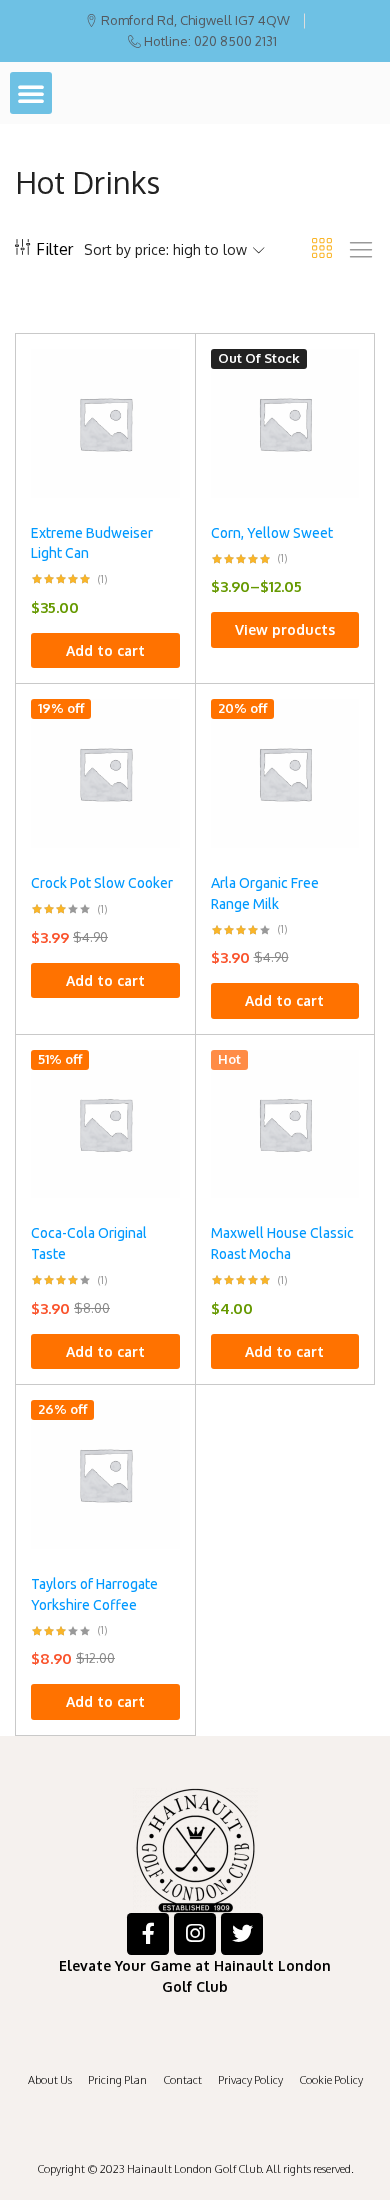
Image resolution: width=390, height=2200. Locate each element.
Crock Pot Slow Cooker (102, 883)
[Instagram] (195, 1934)
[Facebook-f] (148, 1934)
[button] (31, 93)
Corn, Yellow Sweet (272, 533)
